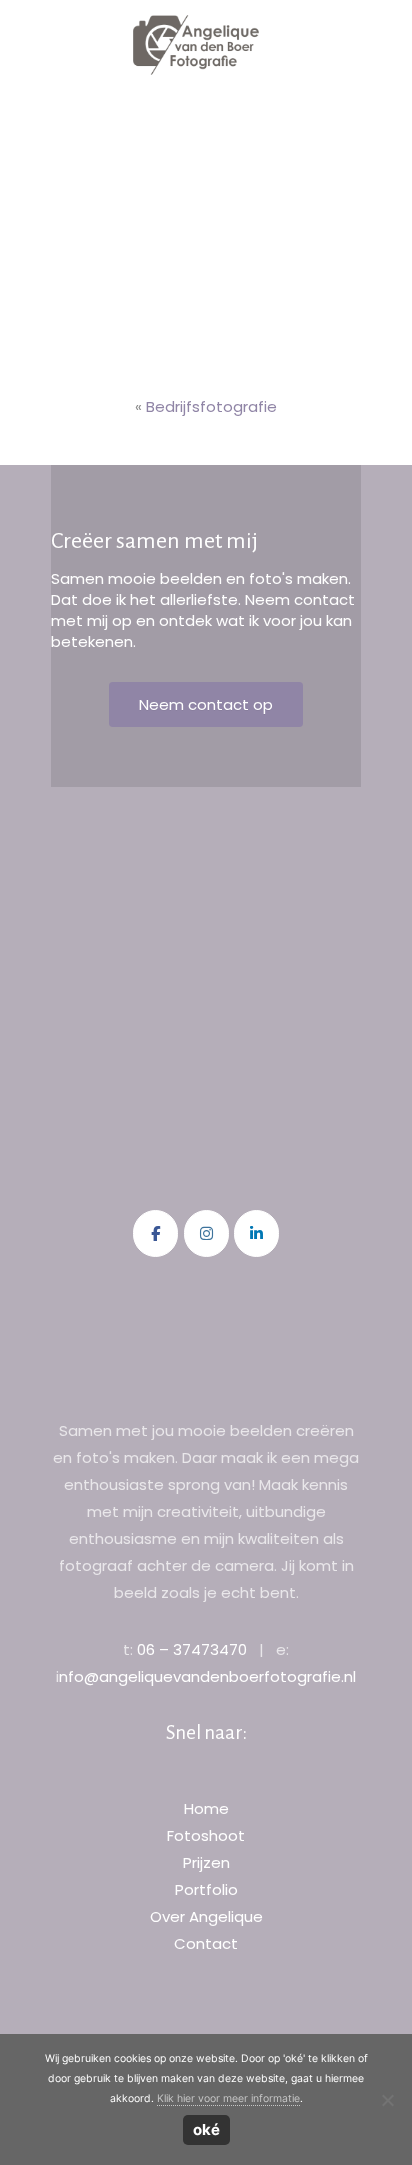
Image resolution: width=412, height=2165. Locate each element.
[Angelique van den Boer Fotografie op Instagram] (206, 1233)
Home (206, 1808)
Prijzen (206, 1862)
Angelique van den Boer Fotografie (196, 45)
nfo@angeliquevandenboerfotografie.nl (207, 1676)
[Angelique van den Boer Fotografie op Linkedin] (256, 1233)
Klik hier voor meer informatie (228, 2098)
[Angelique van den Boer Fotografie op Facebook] (155, 1233)
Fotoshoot (206, 1835)
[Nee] (387, 2100)
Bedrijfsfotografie (211, 406)
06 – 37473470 (192, 1649)
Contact (206, 1943)
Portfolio (206, 1889)
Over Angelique (206, 1916)
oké (206, 2129)
